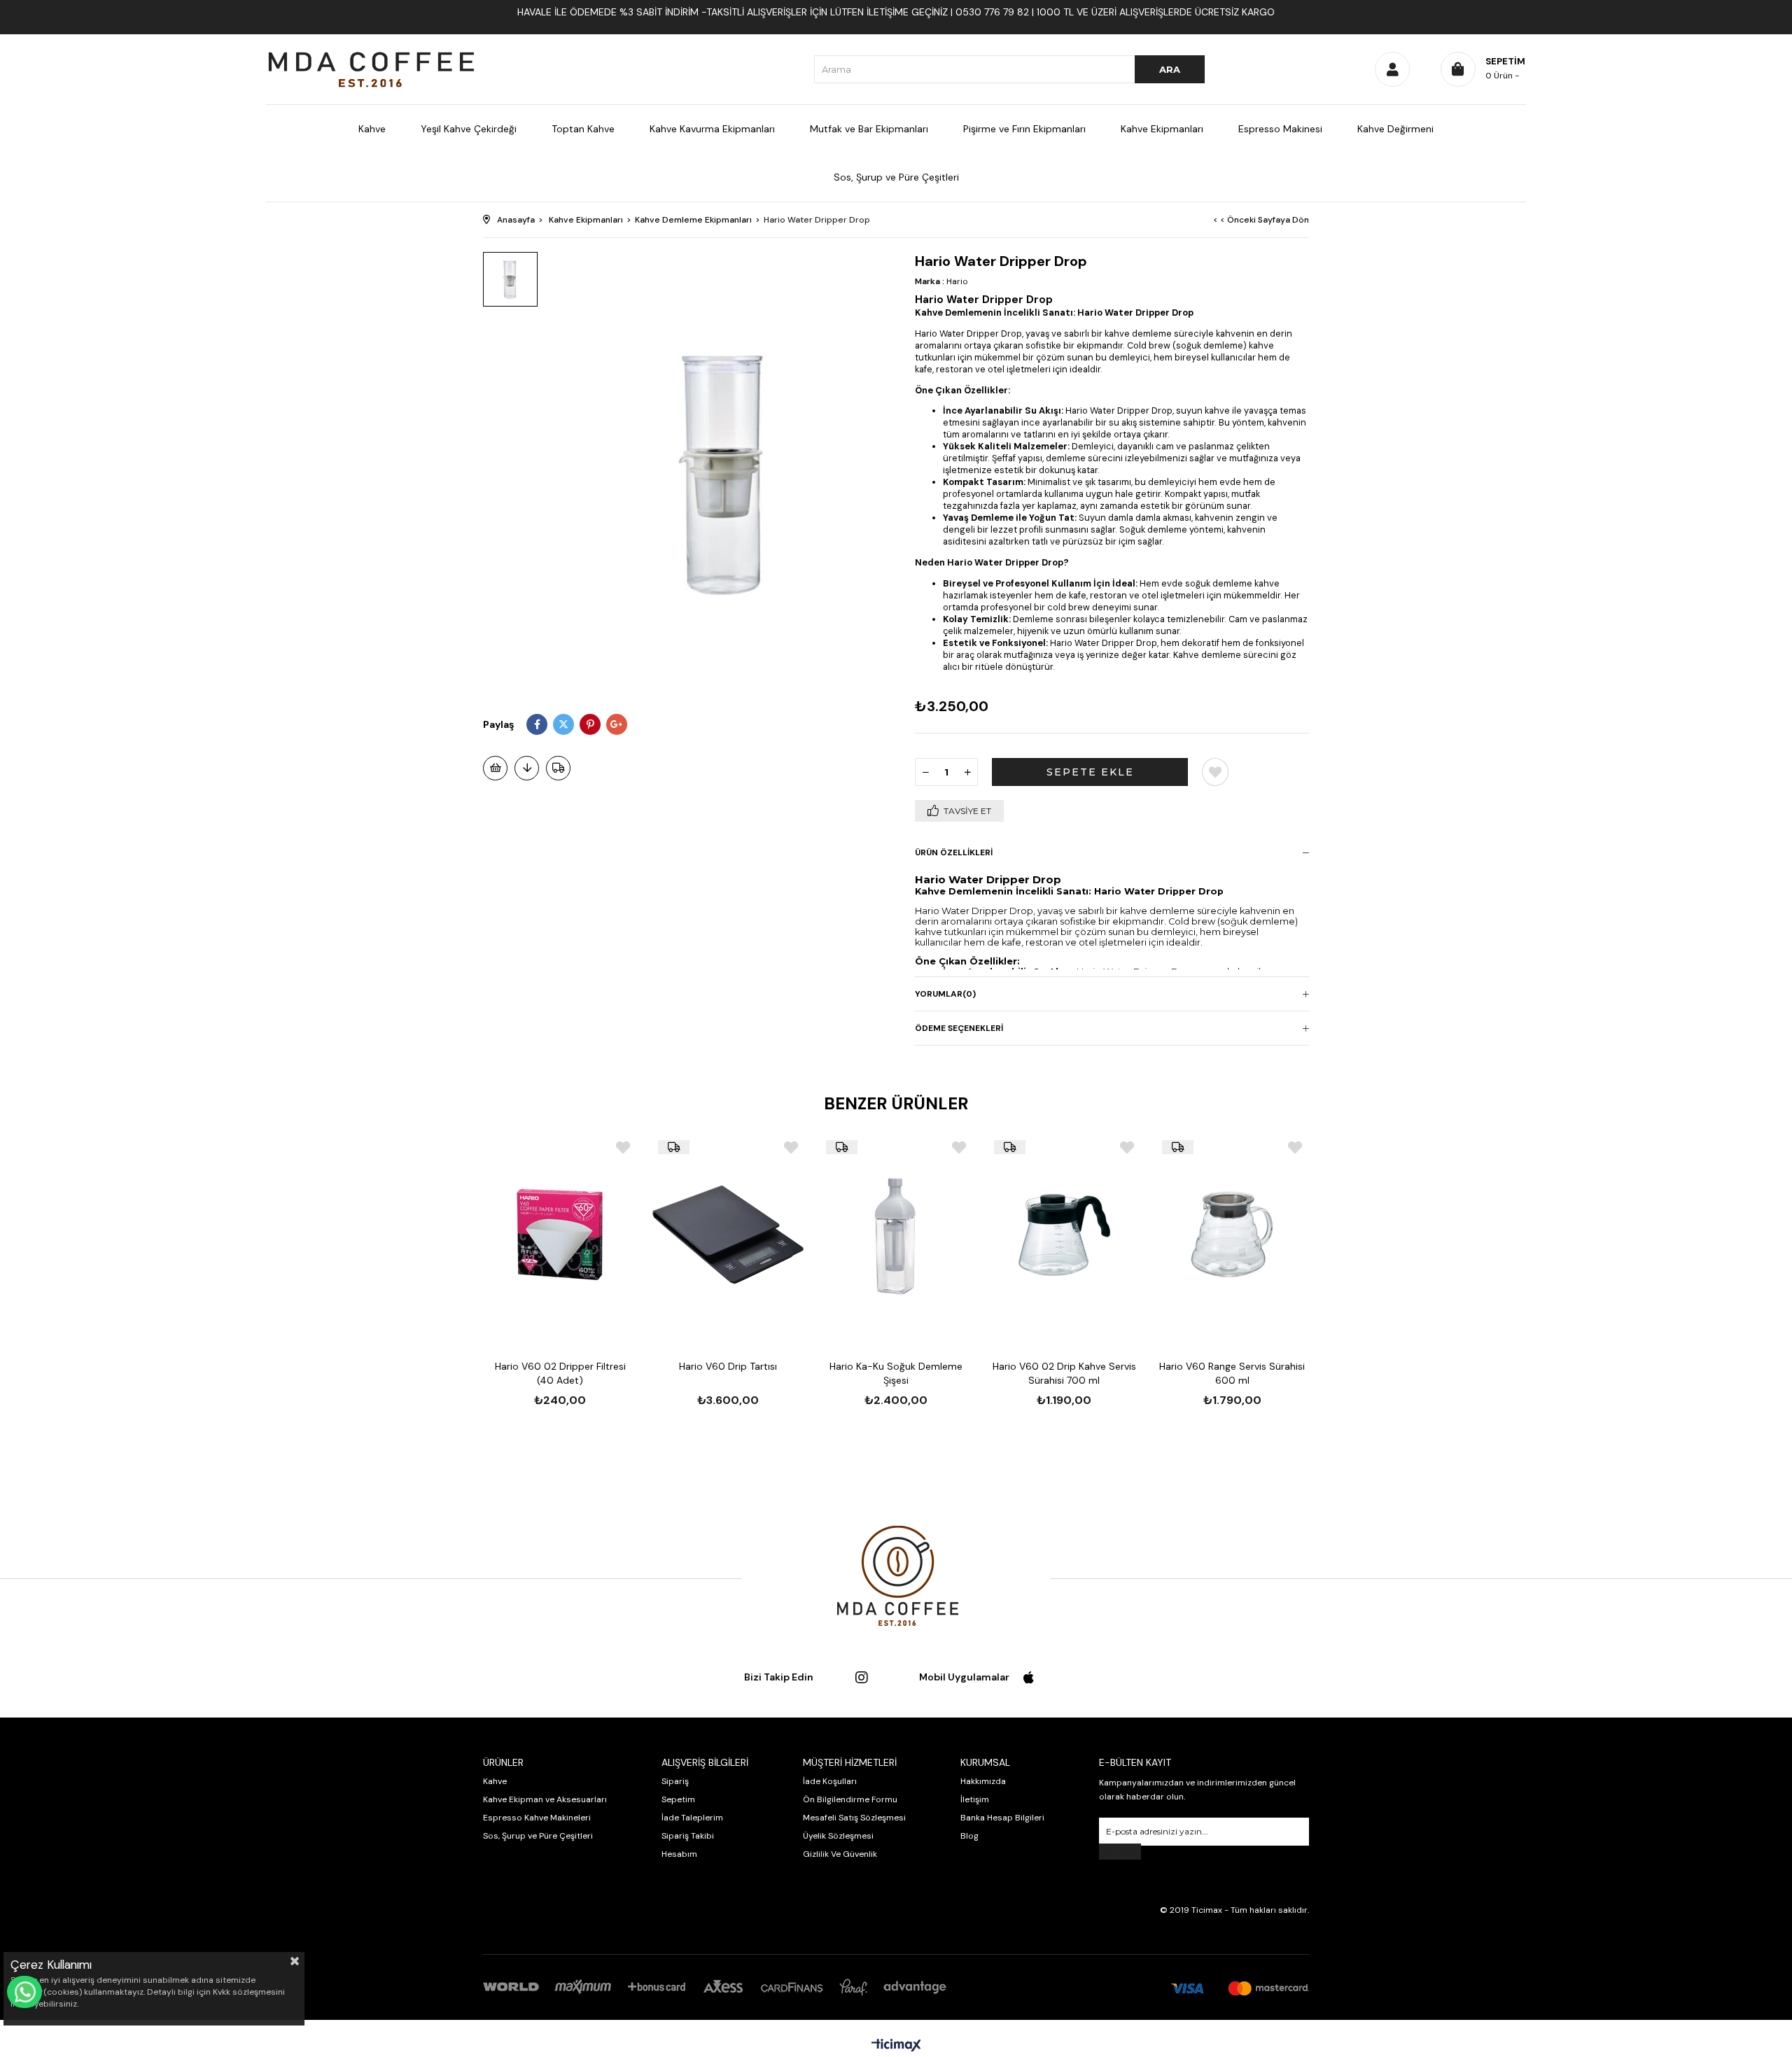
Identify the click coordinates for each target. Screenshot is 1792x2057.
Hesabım (679, 1854)
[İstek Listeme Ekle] (495, 768)
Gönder (1120, 1852)
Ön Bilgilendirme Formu (850, 1799)
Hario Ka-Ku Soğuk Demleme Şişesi (896, 1373)
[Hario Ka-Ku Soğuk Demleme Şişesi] (896, 1234)
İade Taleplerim (692, 1818)
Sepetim (678, 1799)
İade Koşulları (830, 1781)
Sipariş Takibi (688, 1836)
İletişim (975, 1799)
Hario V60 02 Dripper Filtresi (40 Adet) (560, 1373)
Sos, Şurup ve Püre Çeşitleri (896, 177)
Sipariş (675, 1781)
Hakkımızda (983, 1781)
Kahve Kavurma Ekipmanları (712, 129)
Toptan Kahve (583, 129)
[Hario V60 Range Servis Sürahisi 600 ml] (1232, 1234)
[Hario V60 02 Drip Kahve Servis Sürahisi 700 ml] (1064, 1234)
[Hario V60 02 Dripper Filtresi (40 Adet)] (560, 1234)
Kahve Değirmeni (1395, 129)
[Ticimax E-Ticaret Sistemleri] (896, 2046)
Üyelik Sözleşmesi (838, 1836)
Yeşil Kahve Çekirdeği (469, 129)
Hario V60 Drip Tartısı (728, 1366)
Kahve (372, 129)
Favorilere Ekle (623, 1147)
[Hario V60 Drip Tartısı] (728, 1234)
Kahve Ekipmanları (1162, 129)
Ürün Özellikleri (954, 852)
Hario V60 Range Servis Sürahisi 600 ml (1232, 1373)
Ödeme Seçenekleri (959, 1028)
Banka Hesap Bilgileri (1002, 1818)
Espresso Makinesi (1280, 129)
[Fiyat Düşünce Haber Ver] (527, 768)
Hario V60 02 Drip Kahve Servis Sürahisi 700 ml (1064, 1373)
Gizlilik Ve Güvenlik (840, 1854)
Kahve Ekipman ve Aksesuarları (545, 1799)
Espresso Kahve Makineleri (537, 1818)
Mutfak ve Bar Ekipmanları (869, 129)
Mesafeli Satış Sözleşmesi (854, 1818)
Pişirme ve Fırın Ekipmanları (1024, 129)
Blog (969, 1836)
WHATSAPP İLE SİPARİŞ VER (24, 1992)
